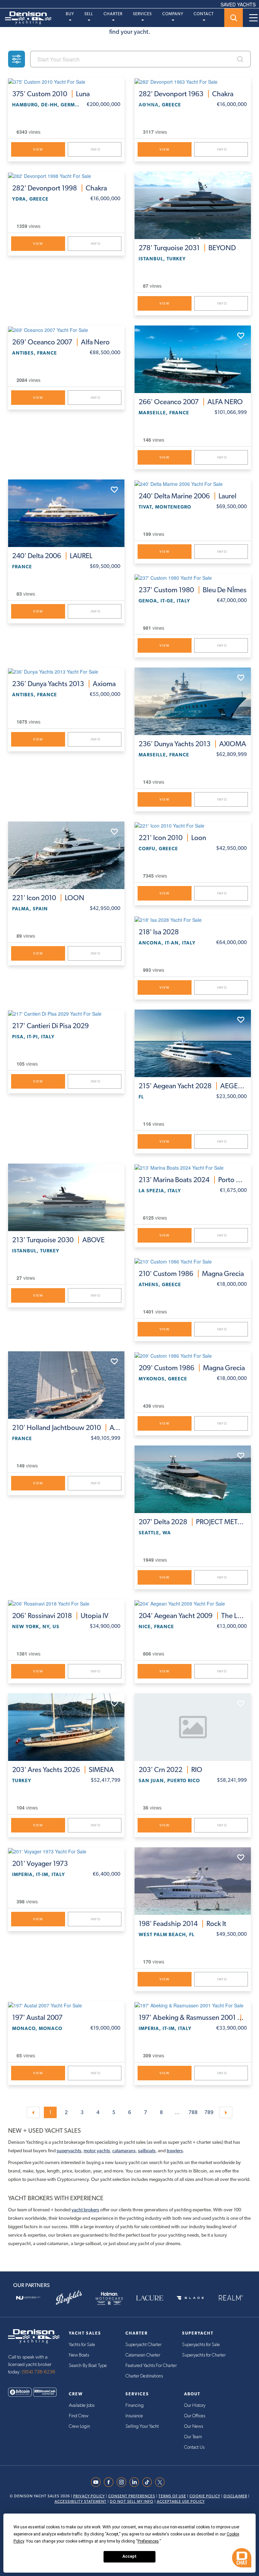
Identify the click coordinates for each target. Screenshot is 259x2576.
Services (142, 14)
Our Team (193, 2437)
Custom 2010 (51, 94)
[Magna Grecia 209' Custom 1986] (193, 1355)
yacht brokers (85, 2210)
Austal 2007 (37, 2018)
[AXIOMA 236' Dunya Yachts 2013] (193, 701)
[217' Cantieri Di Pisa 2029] (66, 1013)
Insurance (134, 2416)
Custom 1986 (191, 1274)
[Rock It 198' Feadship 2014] (193, 1881)
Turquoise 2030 (58, 1240)
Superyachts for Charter (204, 2355)
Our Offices (195, 2416)
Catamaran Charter (143, 2355)
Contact (204, 14)
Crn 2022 (170, 1770)
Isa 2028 (159, 932)
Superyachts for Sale (201, 2345)
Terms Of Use (172, 2496)
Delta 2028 (193, 1522)
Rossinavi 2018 (60, 1616)
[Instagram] (123, 2482)
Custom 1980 (193, 590)
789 (209, 2112)
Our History (195, 2405)
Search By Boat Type (88, 2366)
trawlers (175, 2151)
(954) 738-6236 (38, 2372)
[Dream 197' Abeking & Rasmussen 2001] (193, 2005)
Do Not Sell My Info (132, 2502)
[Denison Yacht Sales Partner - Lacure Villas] (150, 2298)
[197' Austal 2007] (66, 2005)
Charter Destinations (144, 2376)
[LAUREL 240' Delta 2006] (66, 513)
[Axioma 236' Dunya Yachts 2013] (66, 671)
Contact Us (194, 2447)
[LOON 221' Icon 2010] (66, 855)
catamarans (124, 2151)
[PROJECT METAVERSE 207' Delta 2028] (193, 1479)
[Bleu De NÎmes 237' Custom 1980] (193, 577)
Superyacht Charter (143, 2345)
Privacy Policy (89, 2496)
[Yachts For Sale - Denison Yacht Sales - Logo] (26, 18)
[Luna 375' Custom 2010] (66, 81)
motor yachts (97, 2151)
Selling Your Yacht (142, 2426)
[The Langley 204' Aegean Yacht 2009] (193, 1603)
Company (173, 14)
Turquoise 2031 (187, 248)
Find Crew (79, 2416)
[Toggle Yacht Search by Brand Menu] (234, 18)
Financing (135, 2405)
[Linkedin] (136, 2482)
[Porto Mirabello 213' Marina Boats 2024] (193, 1167)
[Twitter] (162, 2482)
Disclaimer (235, 2496)
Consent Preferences (132, 2496)
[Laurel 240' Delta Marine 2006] (193, 483)
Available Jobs (82, 2405)
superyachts (69, 2151)
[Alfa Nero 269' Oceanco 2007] (66, 329)
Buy (70, 14)
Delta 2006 (52, 556)
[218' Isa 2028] (193, 919)
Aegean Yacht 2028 (193, 1086)
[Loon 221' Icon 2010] (193, 825)
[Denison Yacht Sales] (34, 2336)
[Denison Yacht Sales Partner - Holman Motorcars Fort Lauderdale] (109, 2298)
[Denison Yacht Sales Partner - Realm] (231, 2298)
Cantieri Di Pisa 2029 (50, 1026)
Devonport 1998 (60, 188)
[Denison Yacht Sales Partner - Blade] (190, 2298)
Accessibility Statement (81, 2502)
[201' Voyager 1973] (66, 1851)
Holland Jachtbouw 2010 (66, 1428)
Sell (89, 14)
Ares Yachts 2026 (63, 1770)
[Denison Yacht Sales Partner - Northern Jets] (28, 2298)
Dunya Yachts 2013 (64, 684)
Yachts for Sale (82, 2345)
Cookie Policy (205, 2496)
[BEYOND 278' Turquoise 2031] (193, 205)
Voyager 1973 (40, 1864)
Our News (194, 2426)
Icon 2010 (48, 898)
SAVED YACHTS (238, 4)
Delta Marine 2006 (188, 496)
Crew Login (79, 2426)
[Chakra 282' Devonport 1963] (193, 81)
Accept (129, 2556)
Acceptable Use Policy (181, 2502)
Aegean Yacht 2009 (193, 1616)
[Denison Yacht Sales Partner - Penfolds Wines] (69, 2298)
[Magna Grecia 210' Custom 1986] (193, 1261)
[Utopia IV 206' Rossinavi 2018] (66, 1603)
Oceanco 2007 (61, 342)
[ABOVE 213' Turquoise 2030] (66, 1197)
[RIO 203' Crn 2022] (193, 1727)
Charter (113, 14)
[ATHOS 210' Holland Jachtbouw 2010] (66, 1385)
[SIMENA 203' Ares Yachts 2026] (66, 1727)
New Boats (79, 2355)
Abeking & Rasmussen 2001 (193, 2018)
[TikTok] (149, 2482)
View (38, 149)
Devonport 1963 (186, 94)
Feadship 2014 (182, 1924)
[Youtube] (97, 2482)
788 (193, 2112)
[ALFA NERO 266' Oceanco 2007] (193, 359)
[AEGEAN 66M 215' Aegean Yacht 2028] (193, 1043)
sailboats (147, 2151)
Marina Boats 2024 (193, 1180)
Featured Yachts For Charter (151, 2366)
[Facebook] (110, 2482)
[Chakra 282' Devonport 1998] (66, 175)
